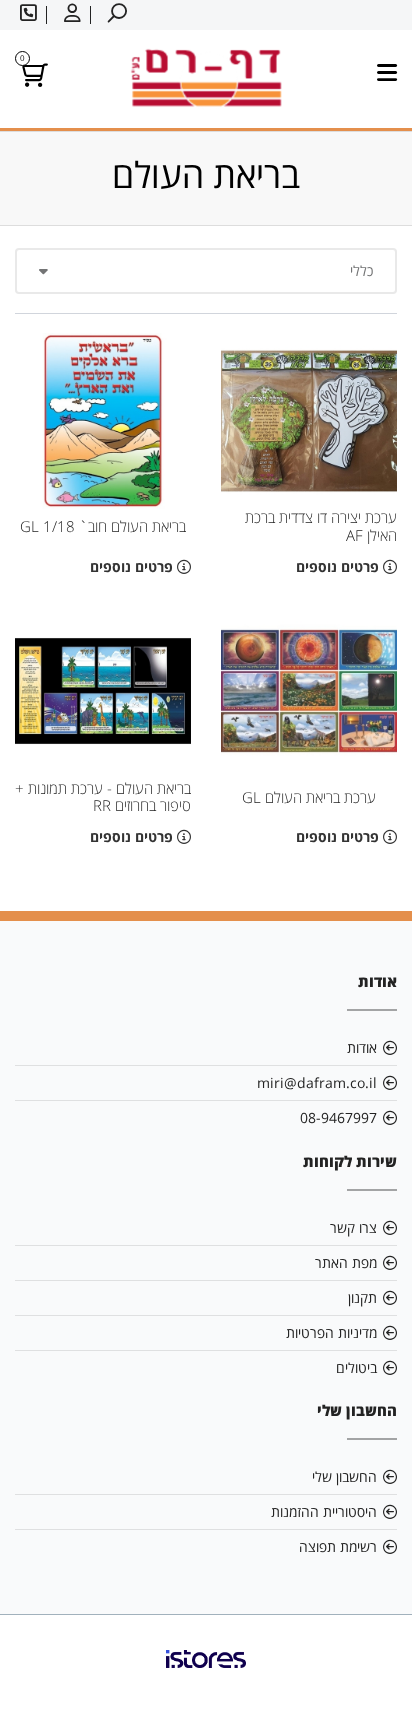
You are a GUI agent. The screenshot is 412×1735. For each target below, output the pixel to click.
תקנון (362, 1297)
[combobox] (206, 271)
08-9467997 (338, 1117)
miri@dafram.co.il (317, 1082)
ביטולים (356, 1367)
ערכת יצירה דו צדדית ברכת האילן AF (321, 526)
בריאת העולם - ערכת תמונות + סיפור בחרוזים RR (103, 797)
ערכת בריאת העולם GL (309, 797)
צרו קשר (353, 1227)
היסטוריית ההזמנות (324, 1511)
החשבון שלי (344, 1476)
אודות (362, 1047)
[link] (206, 1675)
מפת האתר (346, 1262)
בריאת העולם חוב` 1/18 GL (103, 526)
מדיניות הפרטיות (331, 1332)
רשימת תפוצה (338, 1546)
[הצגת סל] (31, 78)
